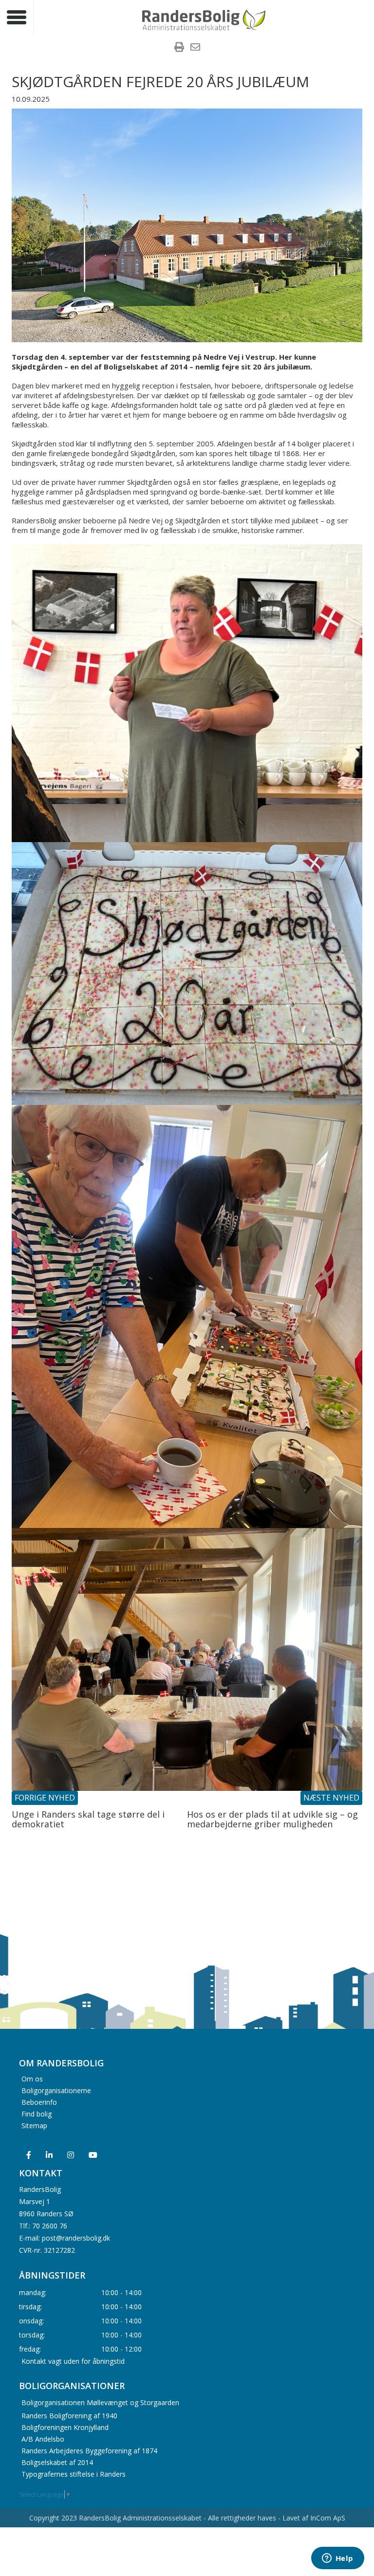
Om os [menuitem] (32, 2079)
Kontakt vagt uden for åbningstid (73, 2361)
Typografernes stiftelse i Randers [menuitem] (74, 2474)
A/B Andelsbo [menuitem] (43, 2439)
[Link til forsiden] (204, 19)
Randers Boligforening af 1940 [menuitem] (69, 2416)
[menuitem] (179, 48)
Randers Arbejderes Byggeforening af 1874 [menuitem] (89, 2451)
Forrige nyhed (45, 1798)
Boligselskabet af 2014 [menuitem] (57, 2462)
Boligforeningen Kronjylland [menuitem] (65, 2427)
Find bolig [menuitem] (37, 2114)
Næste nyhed (331, 1798)
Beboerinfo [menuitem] (39, 2102)
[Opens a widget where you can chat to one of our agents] (337, 2559)
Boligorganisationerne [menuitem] (56, 2090)
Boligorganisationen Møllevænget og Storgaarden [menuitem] (100, 2402)
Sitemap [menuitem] (34, 2125)
